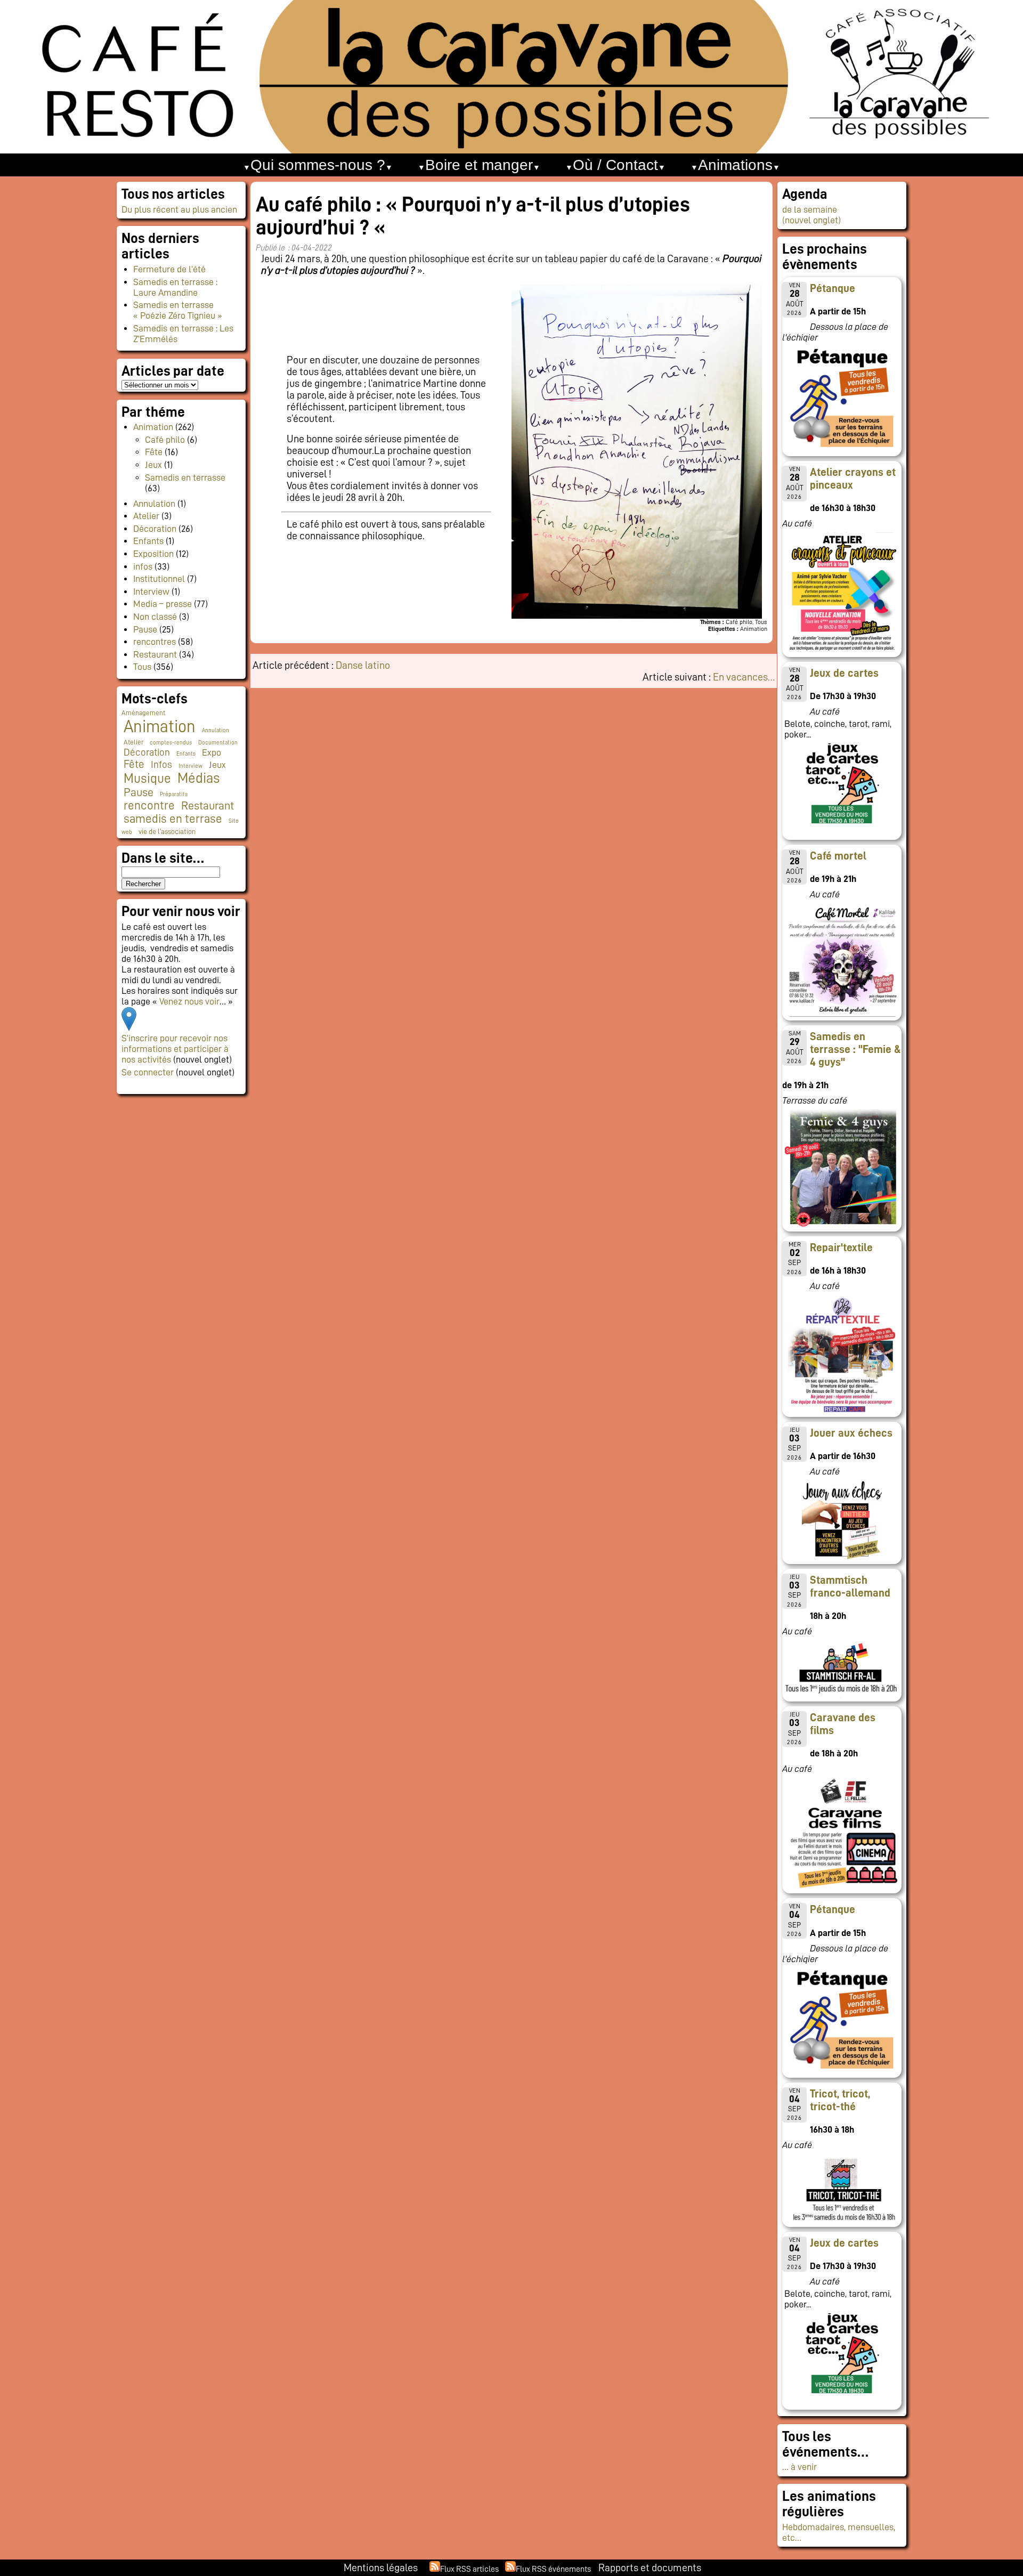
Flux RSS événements (553, 2569)
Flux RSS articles (469, 2569)
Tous (142, 667)
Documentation (218, 743)
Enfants (148, 541)
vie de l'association (167, 832)
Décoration (155, 529)
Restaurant (155, 654)
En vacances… (744, 677)
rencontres (155, 642)
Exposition (153, 554)
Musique (147, 778)
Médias (198, 778)
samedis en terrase (173, 819)
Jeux (153, 465)
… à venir (799, 2467)
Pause (145, 629)
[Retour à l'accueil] (511, 77)
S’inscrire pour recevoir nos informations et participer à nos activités (175, 1049)
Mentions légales (381, 2567)
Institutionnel (159, 579)
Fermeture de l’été (169, 269)
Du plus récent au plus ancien (179, 209)
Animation (153, 427)
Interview (151, 592)
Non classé (155, 617)
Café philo (165, 440)
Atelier (146, 516)
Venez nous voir (189, 1001)
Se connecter (148, 1072)
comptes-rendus (171, 743)
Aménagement (143, 713)
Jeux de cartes (844, 673)
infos (143, 566)
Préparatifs (174, 794)
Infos (161, 764)
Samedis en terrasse (185, 477)
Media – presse (163, 604)
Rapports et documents (650, 2567)
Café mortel (838, 856)
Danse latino (363, 665)
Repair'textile (841, 1248)
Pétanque (833, 288)
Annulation (154, 504)
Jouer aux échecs (851, 1433)
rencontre (149, 805)
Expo (212, 752)
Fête (154, 452)
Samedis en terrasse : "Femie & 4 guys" (855, 1049)
